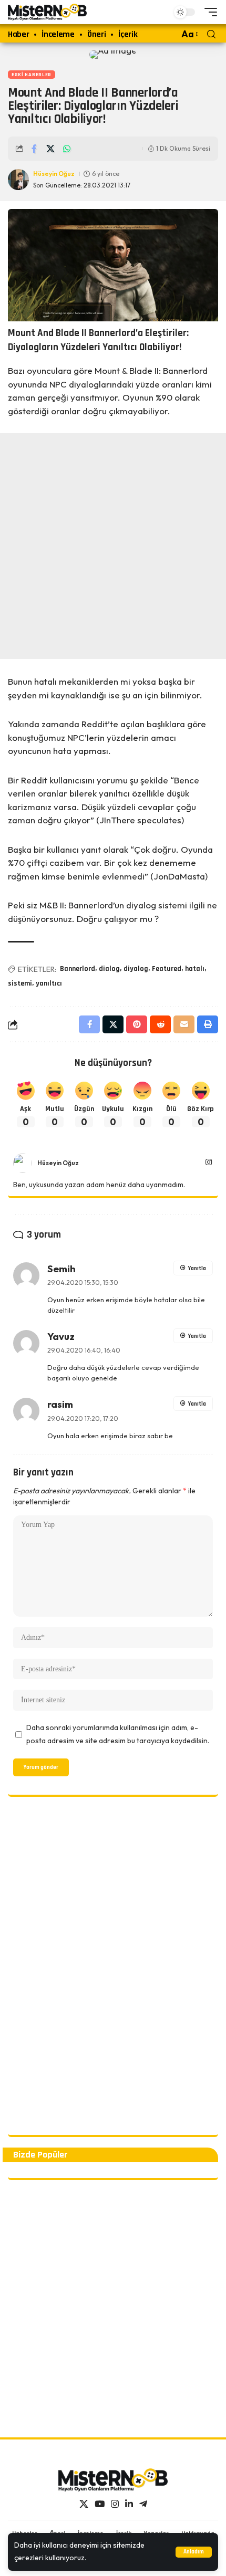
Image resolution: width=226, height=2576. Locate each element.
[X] (84, 2504)
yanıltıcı (49, 983)
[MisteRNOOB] (113, 2480)
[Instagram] (209, 1163)
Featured (167, 969)
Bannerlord (78, 969)
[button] (194, 2552)
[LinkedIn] (129, 2504)
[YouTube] (100, 2504)
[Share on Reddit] (160, 1024)
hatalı (195, 969)
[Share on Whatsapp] (67, 149)
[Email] (184, 1024)
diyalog (136, 969)
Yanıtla (197, 1269)
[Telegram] (143, 2504)
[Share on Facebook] (34, 149)
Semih (61, 1269)
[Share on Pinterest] (137, 1024)
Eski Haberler (32, 75)
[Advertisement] (113, 546)
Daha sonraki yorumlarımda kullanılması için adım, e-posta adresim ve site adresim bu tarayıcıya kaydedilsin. (118, 1734)
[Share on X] (50, 149)
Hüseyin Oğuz (54, 174)
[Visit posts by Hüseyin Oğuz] (23, 1163)
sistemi (20, 983)
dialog (109, 969)
